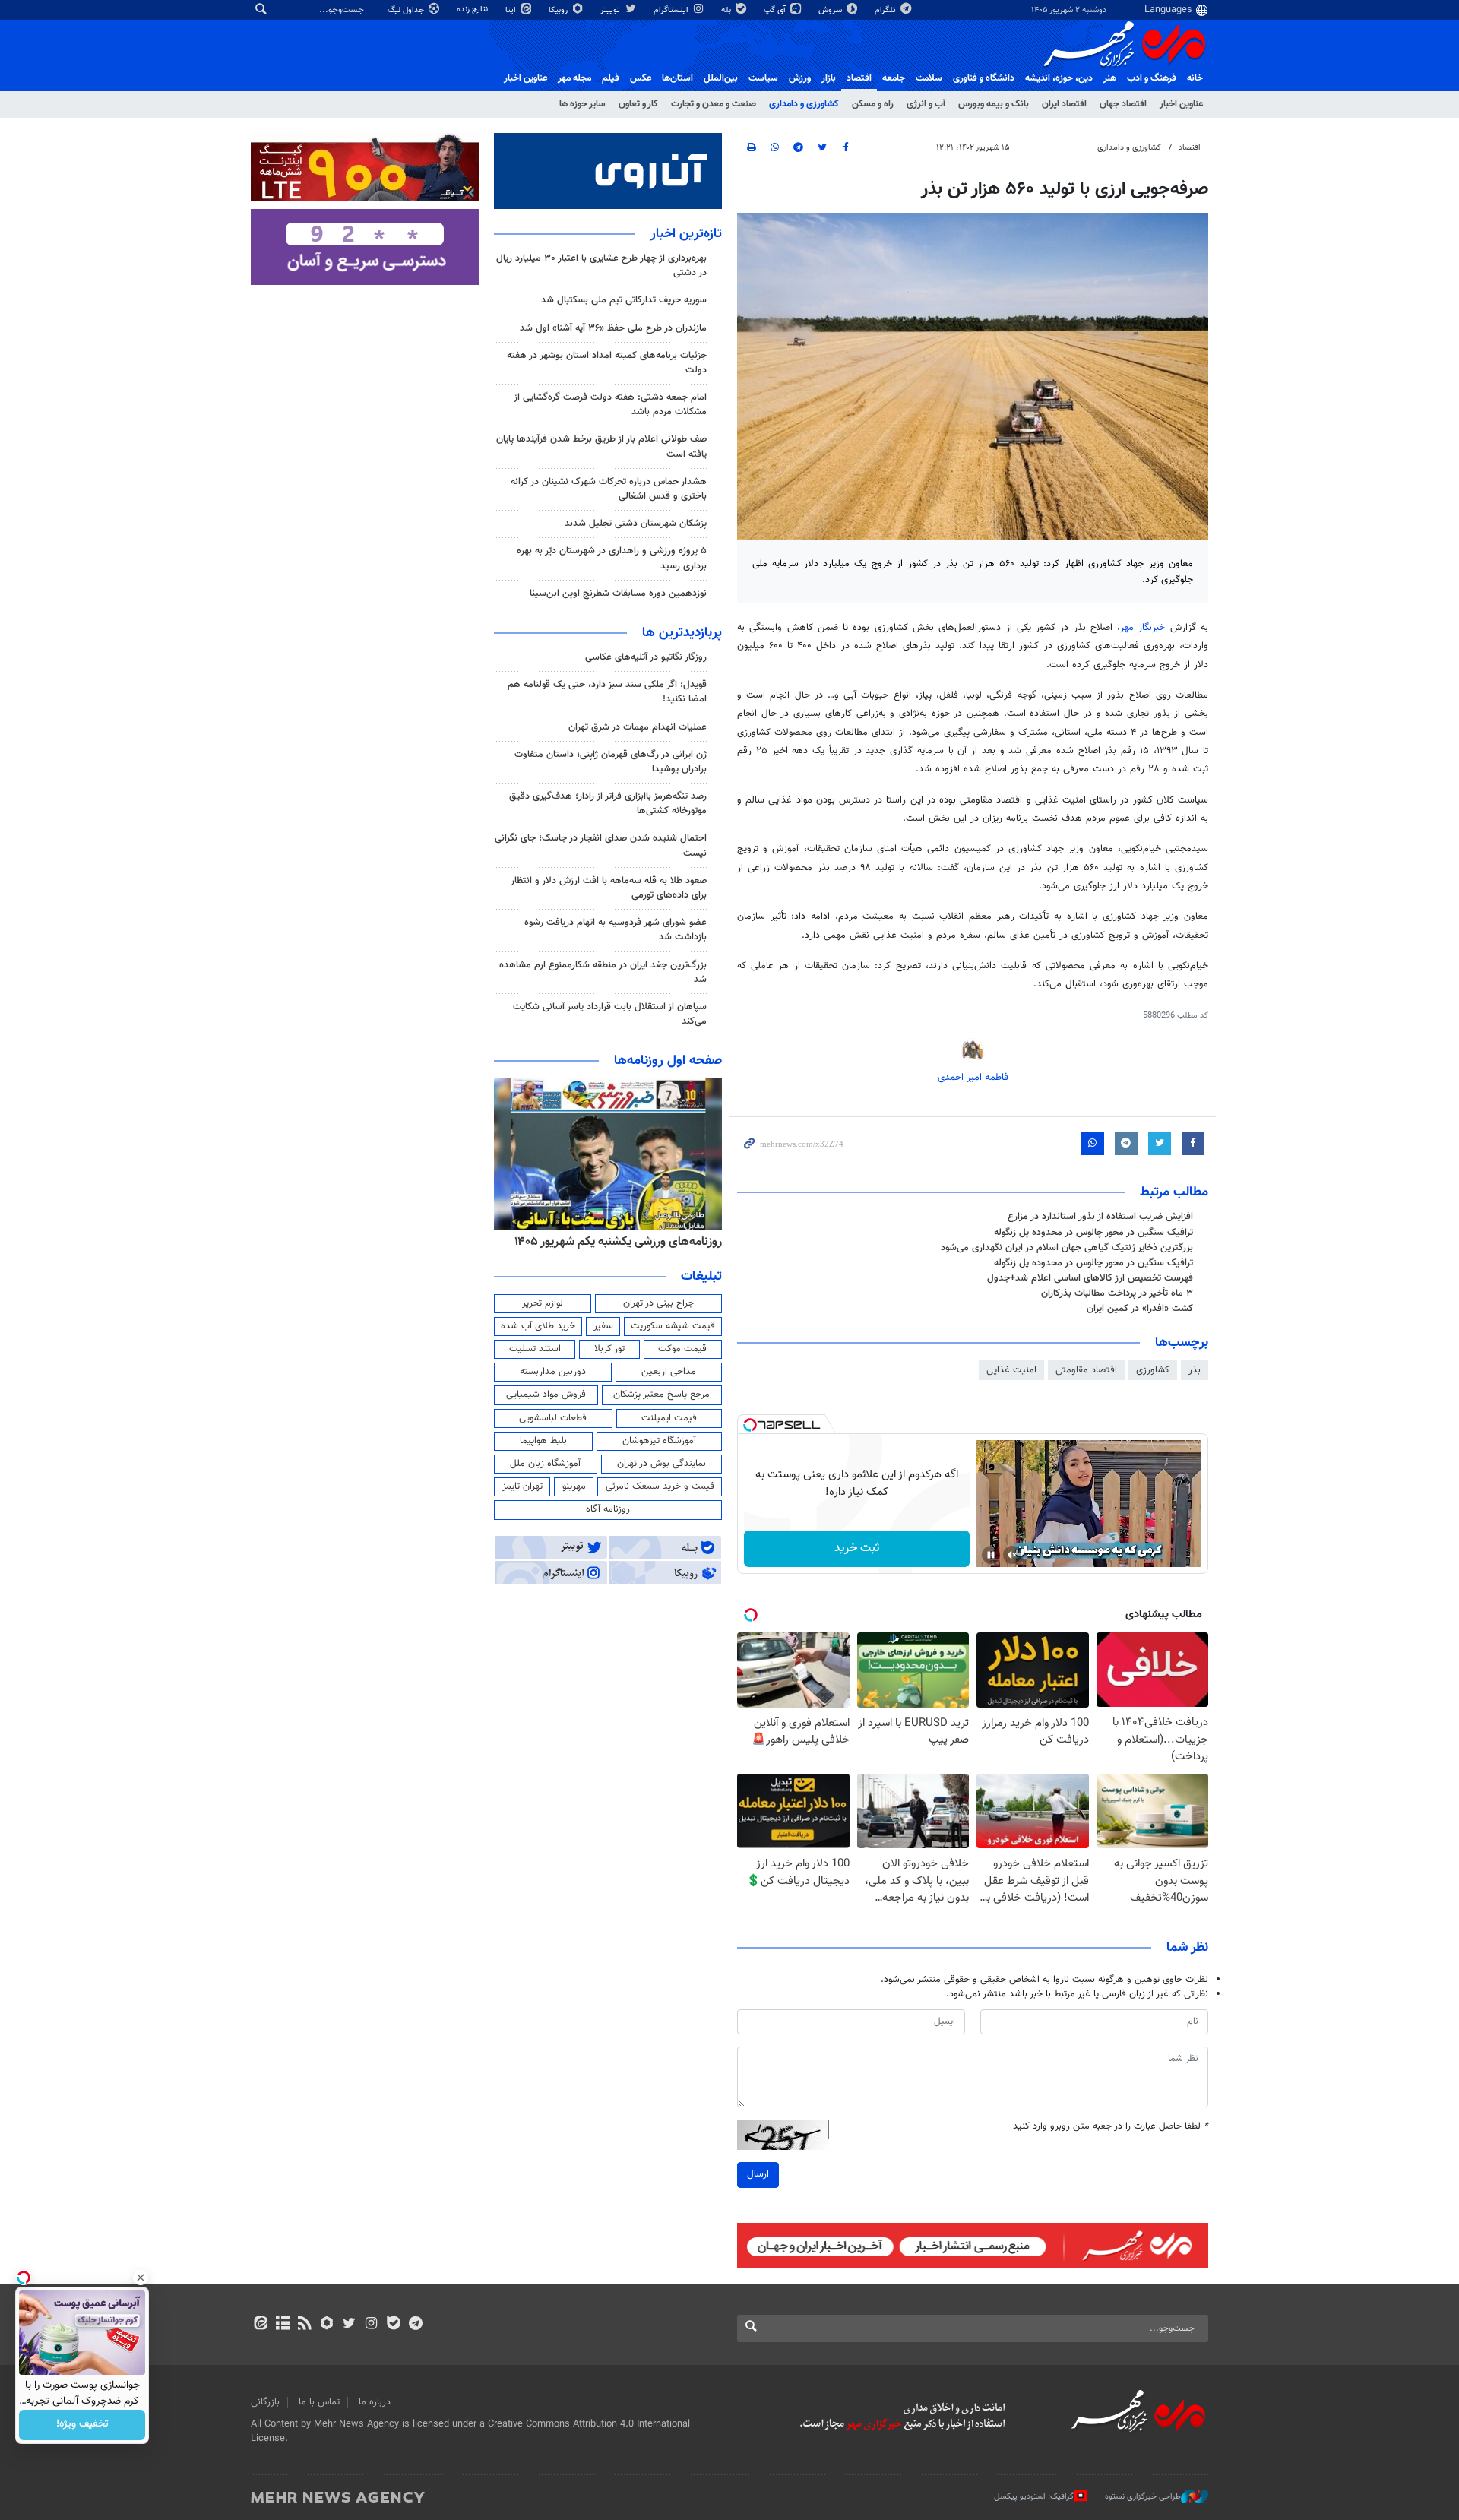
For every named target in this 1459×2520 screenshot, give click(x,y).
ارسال (758, 2174)
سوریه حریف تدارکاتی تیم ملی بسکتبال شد (624, 300)
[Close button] (141, 2278)
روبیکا (559, 10)
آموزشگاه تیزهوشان (659, 1441)
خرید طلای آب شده (538, 1326)
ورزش (800, 78)
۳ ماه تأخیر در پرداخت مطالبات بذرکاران (1117, 1293)
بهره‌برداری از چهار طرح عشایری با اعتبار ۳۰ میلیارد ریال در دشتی (601, 266)
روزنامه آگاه (608, 1509)
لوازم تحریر (543, 1303)
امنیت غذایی (1011, 1370)
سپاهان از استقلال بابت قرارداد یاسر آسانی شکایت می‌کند (610, 1014)
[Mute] (1012, 1555)
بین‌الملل (721, 78)
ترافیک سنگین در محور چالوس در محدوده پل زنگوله (1093, 1233)
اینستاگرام (672, 10)
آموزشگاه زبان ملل (545, 1464)
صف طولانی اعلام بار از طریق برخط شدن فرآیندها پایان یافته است (601, 446)
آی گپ (776, 10)
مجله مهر (574, 78)
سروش (831, 10)
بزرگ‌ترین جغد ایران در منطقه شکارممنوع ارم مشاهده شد (603, 972)
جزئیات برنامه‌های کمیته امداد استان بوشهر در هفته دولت (607, 363)
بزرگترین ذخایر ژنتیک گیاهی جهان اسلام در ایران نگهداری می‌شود (1067, 1248)
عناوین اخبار (1181, 104)
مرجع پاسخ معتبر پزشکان (661, 1395)
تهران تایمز (522, 1486)
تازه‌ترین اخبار (686, 234)
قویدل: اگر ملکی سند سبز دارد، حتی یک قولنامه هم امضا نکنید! (607, 692)
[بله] (393, 2325)
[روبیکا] (327, 2325)
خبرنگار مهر (1145, 628)
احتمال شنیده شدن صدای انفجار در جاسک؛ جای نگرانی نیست (601, 845)
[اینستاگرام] (371, 2325)
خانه (1195, 78)
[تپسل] (750, 1425)
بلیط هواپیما (543, 1441)
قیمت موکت (682, 1349)
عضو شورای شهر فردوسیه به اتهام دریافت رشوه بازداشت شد (616, 930)
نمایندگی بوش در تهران (661, 1464)
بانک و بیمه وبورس (994, 104)
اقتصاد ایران (1064, 104)
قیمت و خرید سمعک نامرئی (660, 1486)
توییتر (611, 10)
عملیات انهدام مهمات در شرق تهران (638, 727)
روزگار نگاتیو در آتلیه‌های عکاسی (646, 657)
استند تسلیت (535, 1349)
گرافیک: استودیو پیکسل (1034, 2497)
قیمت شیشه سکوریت (673, 1326)
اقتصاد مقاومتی (1086, 1370)
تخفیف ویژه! (82, 2425)
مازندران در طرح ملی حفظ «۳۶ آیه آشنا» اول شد (613, 328)
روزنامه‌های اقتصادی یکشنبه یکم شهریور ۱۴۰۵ (613, 1242)
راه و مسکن (873, 104)
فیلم (611, 78)
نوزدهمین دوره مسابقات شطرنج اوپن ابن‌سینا (618, 594)
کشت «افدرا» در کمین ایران (1140, 1309)
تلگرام (886, 10)
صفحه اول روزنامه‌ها (668, 1061)
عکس (641, 78)
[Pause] (991, 1555)
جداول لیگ (407, 10)
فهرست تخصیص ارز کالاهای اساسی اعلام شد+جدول (1090, 1278)
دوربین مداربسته (553, 1372)
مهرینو (574, 1486)
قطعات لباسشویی (553, 1418)
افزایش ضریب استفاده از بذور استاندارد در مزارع (1100, 1217)
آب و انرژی (926, 104)
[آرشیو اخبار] (282, 2325)
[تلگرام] (415, 2325)
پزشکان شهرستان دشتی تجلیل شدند (636, 524)
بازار (829, 78)
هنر (1110, 78)
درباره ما (375, 2402)
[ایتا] (260, 2325)
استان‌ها (677, 78)
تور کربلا (609, 1349)
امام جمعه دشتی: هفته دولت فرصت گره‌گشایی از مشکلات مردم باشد (610, 405)
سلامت (929, 78)
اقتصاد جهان (1123, 104)
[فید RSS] (304, 2325)
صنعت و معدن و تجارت (714, 104)
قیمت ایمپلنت (669, 1418)
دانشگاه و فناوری (984, 78)
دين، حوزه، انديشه (1059, 78)
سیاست (763, 78)
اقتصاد (859, 78)
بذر (1195, 1370)
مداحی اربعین (669, 1372)
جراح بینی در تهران (658, 1303)
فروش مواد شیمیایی (546, 1395)
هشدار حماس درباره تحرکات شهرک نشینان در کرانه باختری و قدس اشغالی (609, 489)
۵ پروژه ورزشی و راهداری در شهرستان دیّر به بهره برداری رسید (612, 558)
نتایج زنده (473, 9)
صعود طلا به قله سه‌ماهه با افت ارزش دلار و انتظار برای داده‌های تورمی (609, 888)
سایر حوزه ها (582, 104)
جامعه (894, 78)
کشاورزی (1153, 1370)
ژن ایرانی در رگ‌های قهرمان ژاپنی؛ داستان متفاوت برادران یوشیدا (611, 762)
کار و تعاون (638, 104)
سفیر (603, 1326)
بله (727, 10)
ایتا (512, 10)
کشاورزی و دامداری (804, 104)
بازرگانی (265, 2402)
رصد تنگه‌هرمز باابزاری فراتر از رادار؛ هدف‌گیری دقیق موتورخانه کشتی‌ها (608, 804)
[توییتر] (349, 2325)
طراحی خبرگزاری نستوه (1143, 2497)
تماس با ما (319, 2402)
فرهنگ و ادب (1152, 78)
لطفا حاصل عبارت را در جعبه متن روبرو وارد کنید (1111, 2127)
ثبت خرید (857, 1548)
